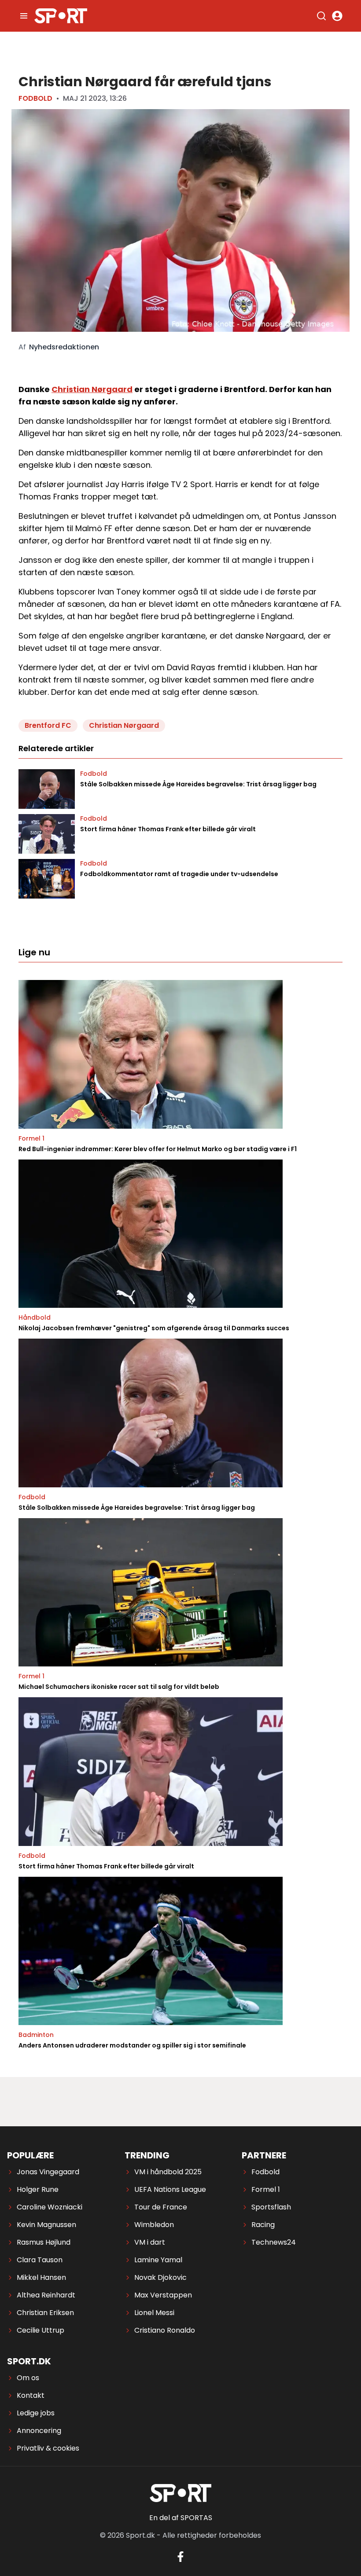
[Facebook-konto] (180, 2557)
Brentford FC (48, 725)
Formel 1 (31, 1138)
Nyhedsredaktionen (64, 347)
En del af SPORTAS (181, 2518)
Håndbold (35, 1317)
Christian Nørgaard (92, 389)
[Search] (321, 16)
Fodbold (35, 98)
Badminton (36, 2035)
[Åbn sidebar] (24, 16)
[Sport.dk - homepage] (61, 16)
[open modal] (337, 16)
